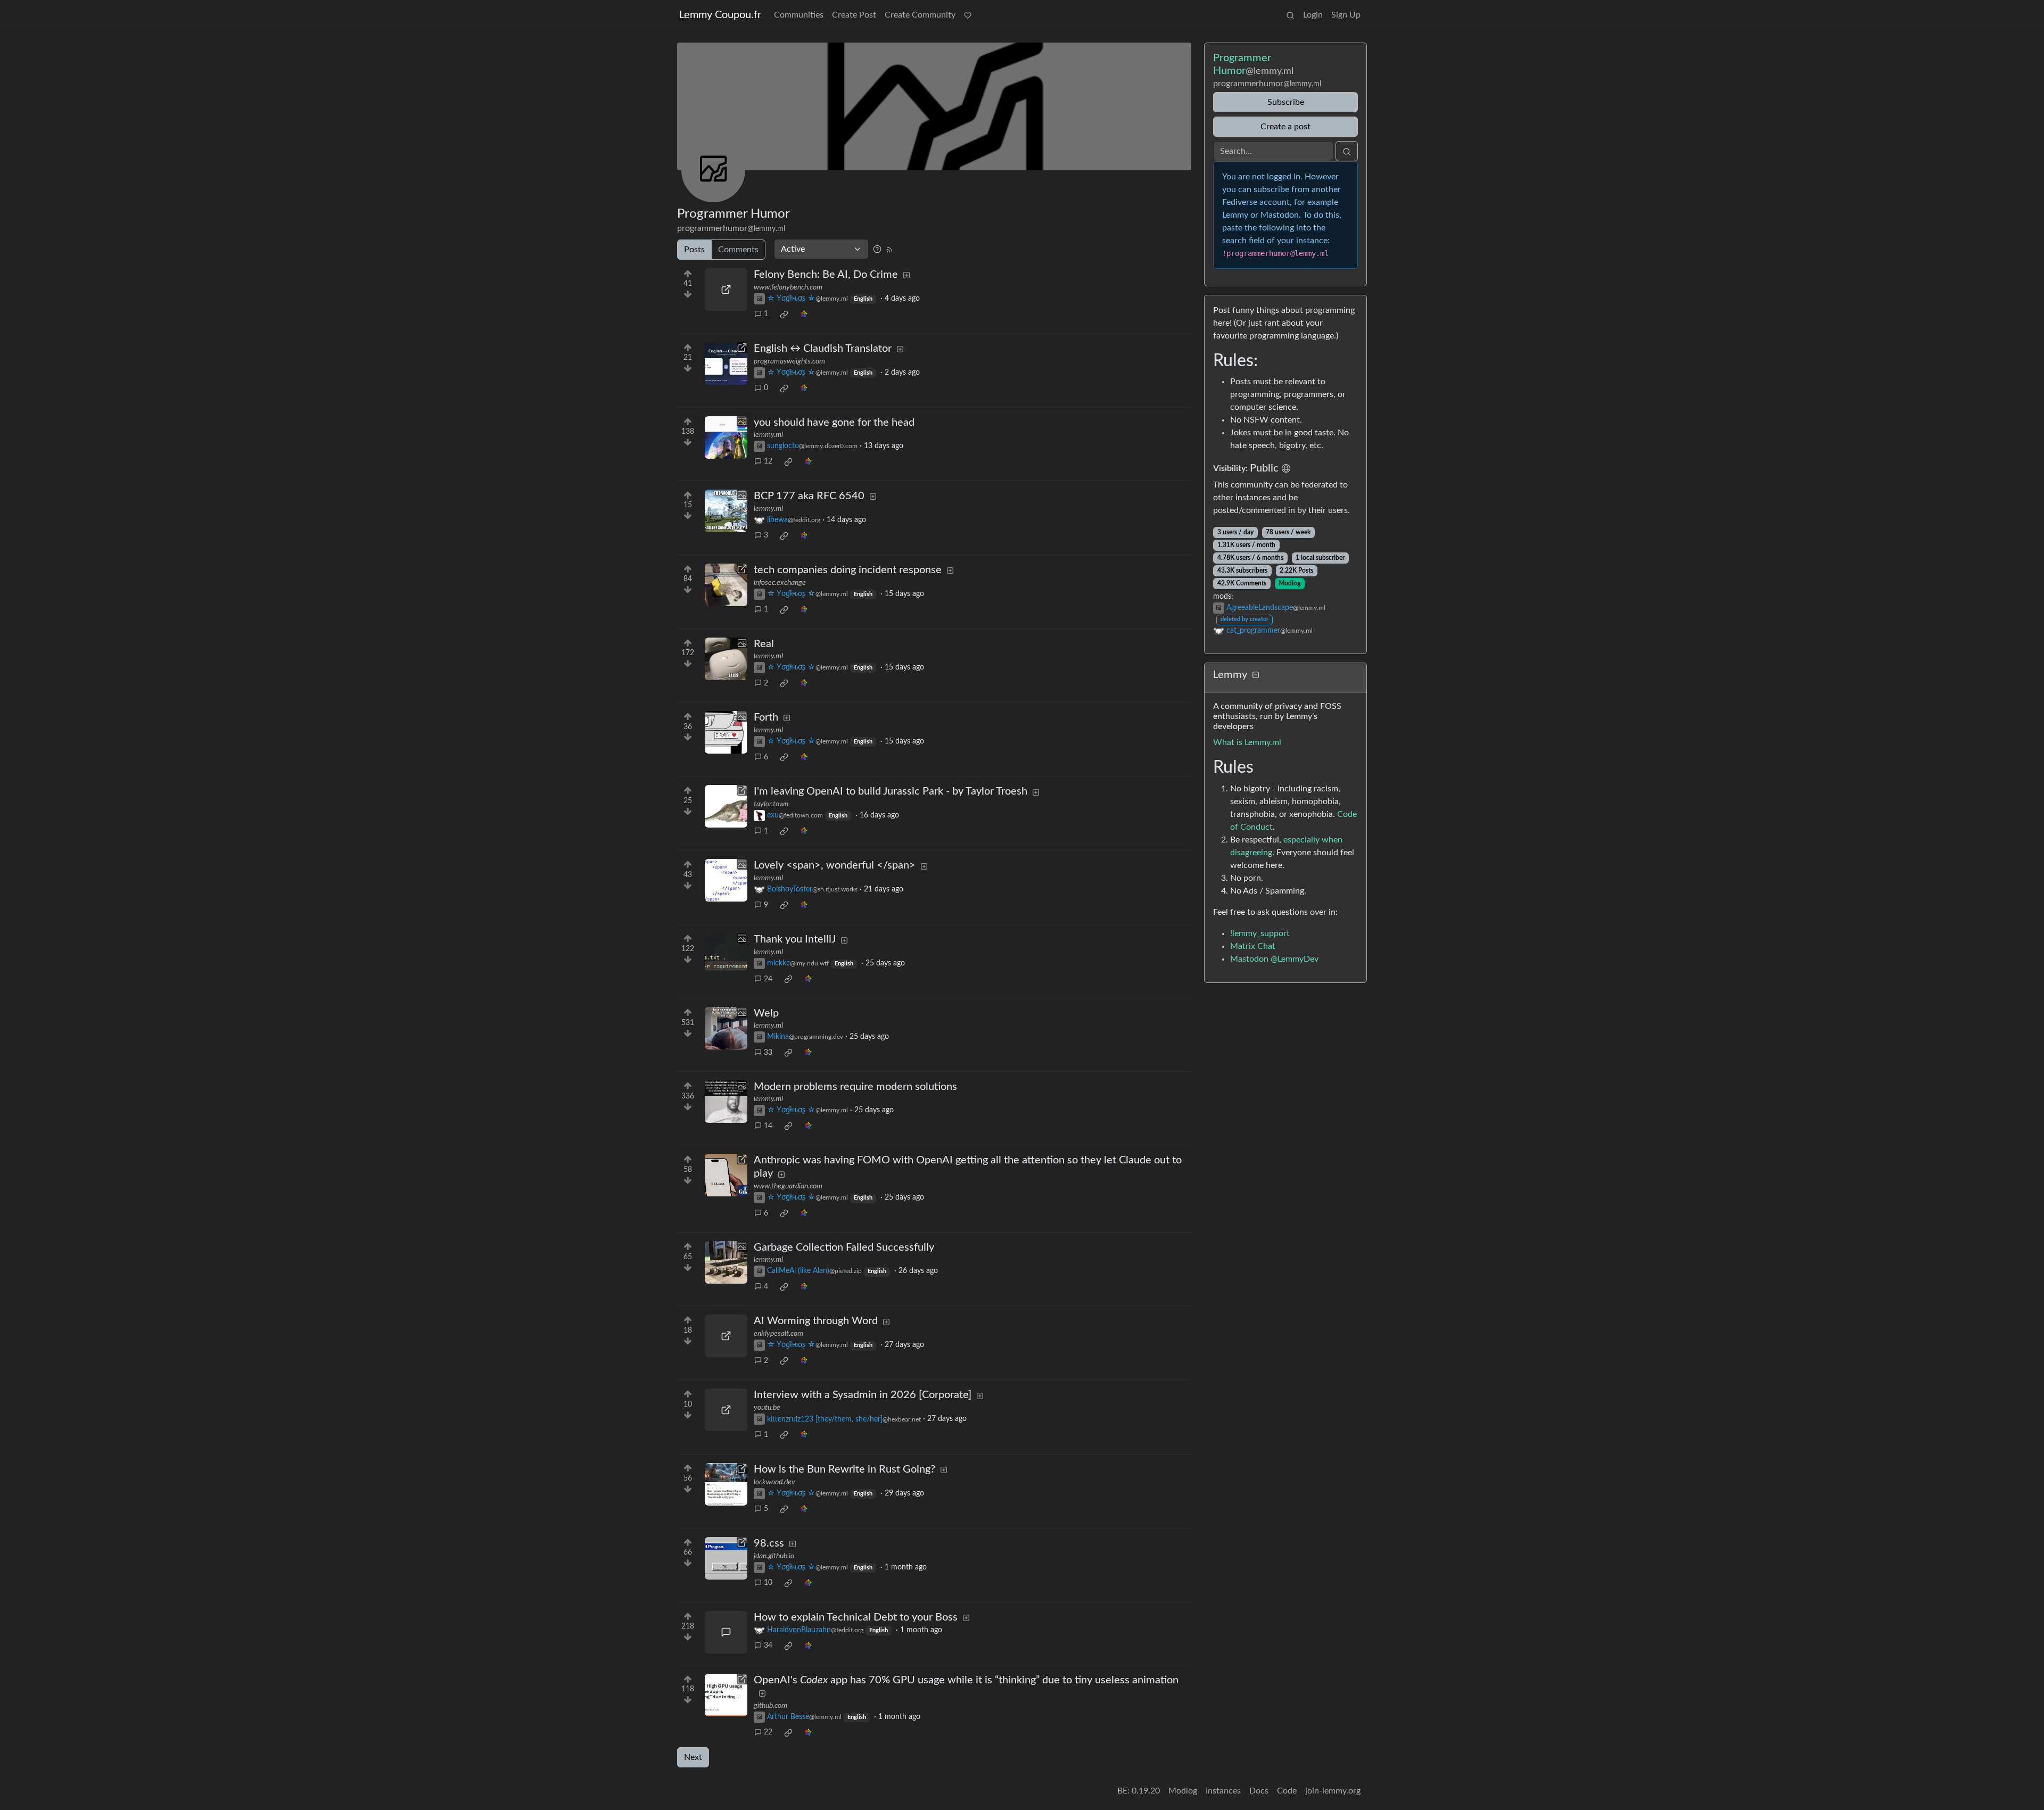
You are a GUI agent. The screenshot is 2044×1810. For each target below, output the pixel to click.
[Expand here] (726, 437)
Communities (799, 15)
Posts (694, 250)
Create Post (854, 15)
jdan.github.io (774, 1556)
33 (768, 1053)
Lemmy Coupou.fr (720, 15)
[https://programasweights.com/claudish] (726, 363)
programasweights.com (789, 361)
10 (768, 1583)
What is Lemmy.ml (1247, 742)
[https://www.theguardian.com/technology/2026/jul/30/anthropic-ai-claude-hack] (726, 1175)
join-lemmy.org (1333, 1791)
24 (768, 979)
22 (768, 1732)
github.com (770, 1706)
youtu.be (767, 1408)
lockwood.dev (774, 1482)
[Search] (1290, 15)
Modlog (1289, 583)
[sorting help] (877, 249)
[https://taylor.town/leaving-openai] (726, 806)
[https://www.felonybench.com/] (726, 290)
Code (1287, 1791)
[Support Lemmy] (968, 15)
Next (693, 1757)
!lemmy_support (1260, 933)
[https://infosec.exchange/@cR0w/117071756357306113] (726, 585)
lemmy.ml (768, 435)
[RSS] (889, 249)
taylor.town (771, 804)
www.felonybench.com (788, 287)
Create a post (1285, 127)
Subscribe (1286, 102)
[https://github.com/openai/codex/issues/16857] (726, 1695)
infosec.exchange (780, 583)
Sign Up (1346, 15)
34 (768, 1646)
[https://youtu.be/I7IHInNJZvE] (726, 1410)
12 (768, 461)
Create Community (920, 15)
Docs (1259, 1791)
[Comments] (726, 1632)
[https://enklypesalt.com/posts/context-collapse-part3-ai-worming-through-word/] (726, 1336)
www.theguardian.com (788, 1186)
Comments (738, 250)
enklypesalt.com (778, 1334)
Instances (1223, 1791)
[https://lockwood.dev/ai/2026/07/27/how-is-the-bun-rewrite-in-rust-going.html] (726, 1484)
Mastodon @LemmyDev (1274, 959)
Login (1313, 15)
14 (768, 1126)
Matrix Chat (1253, 946)
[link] (784, 315)
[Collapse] (1256, 676)
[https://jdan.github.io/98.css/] (726, 1558)
